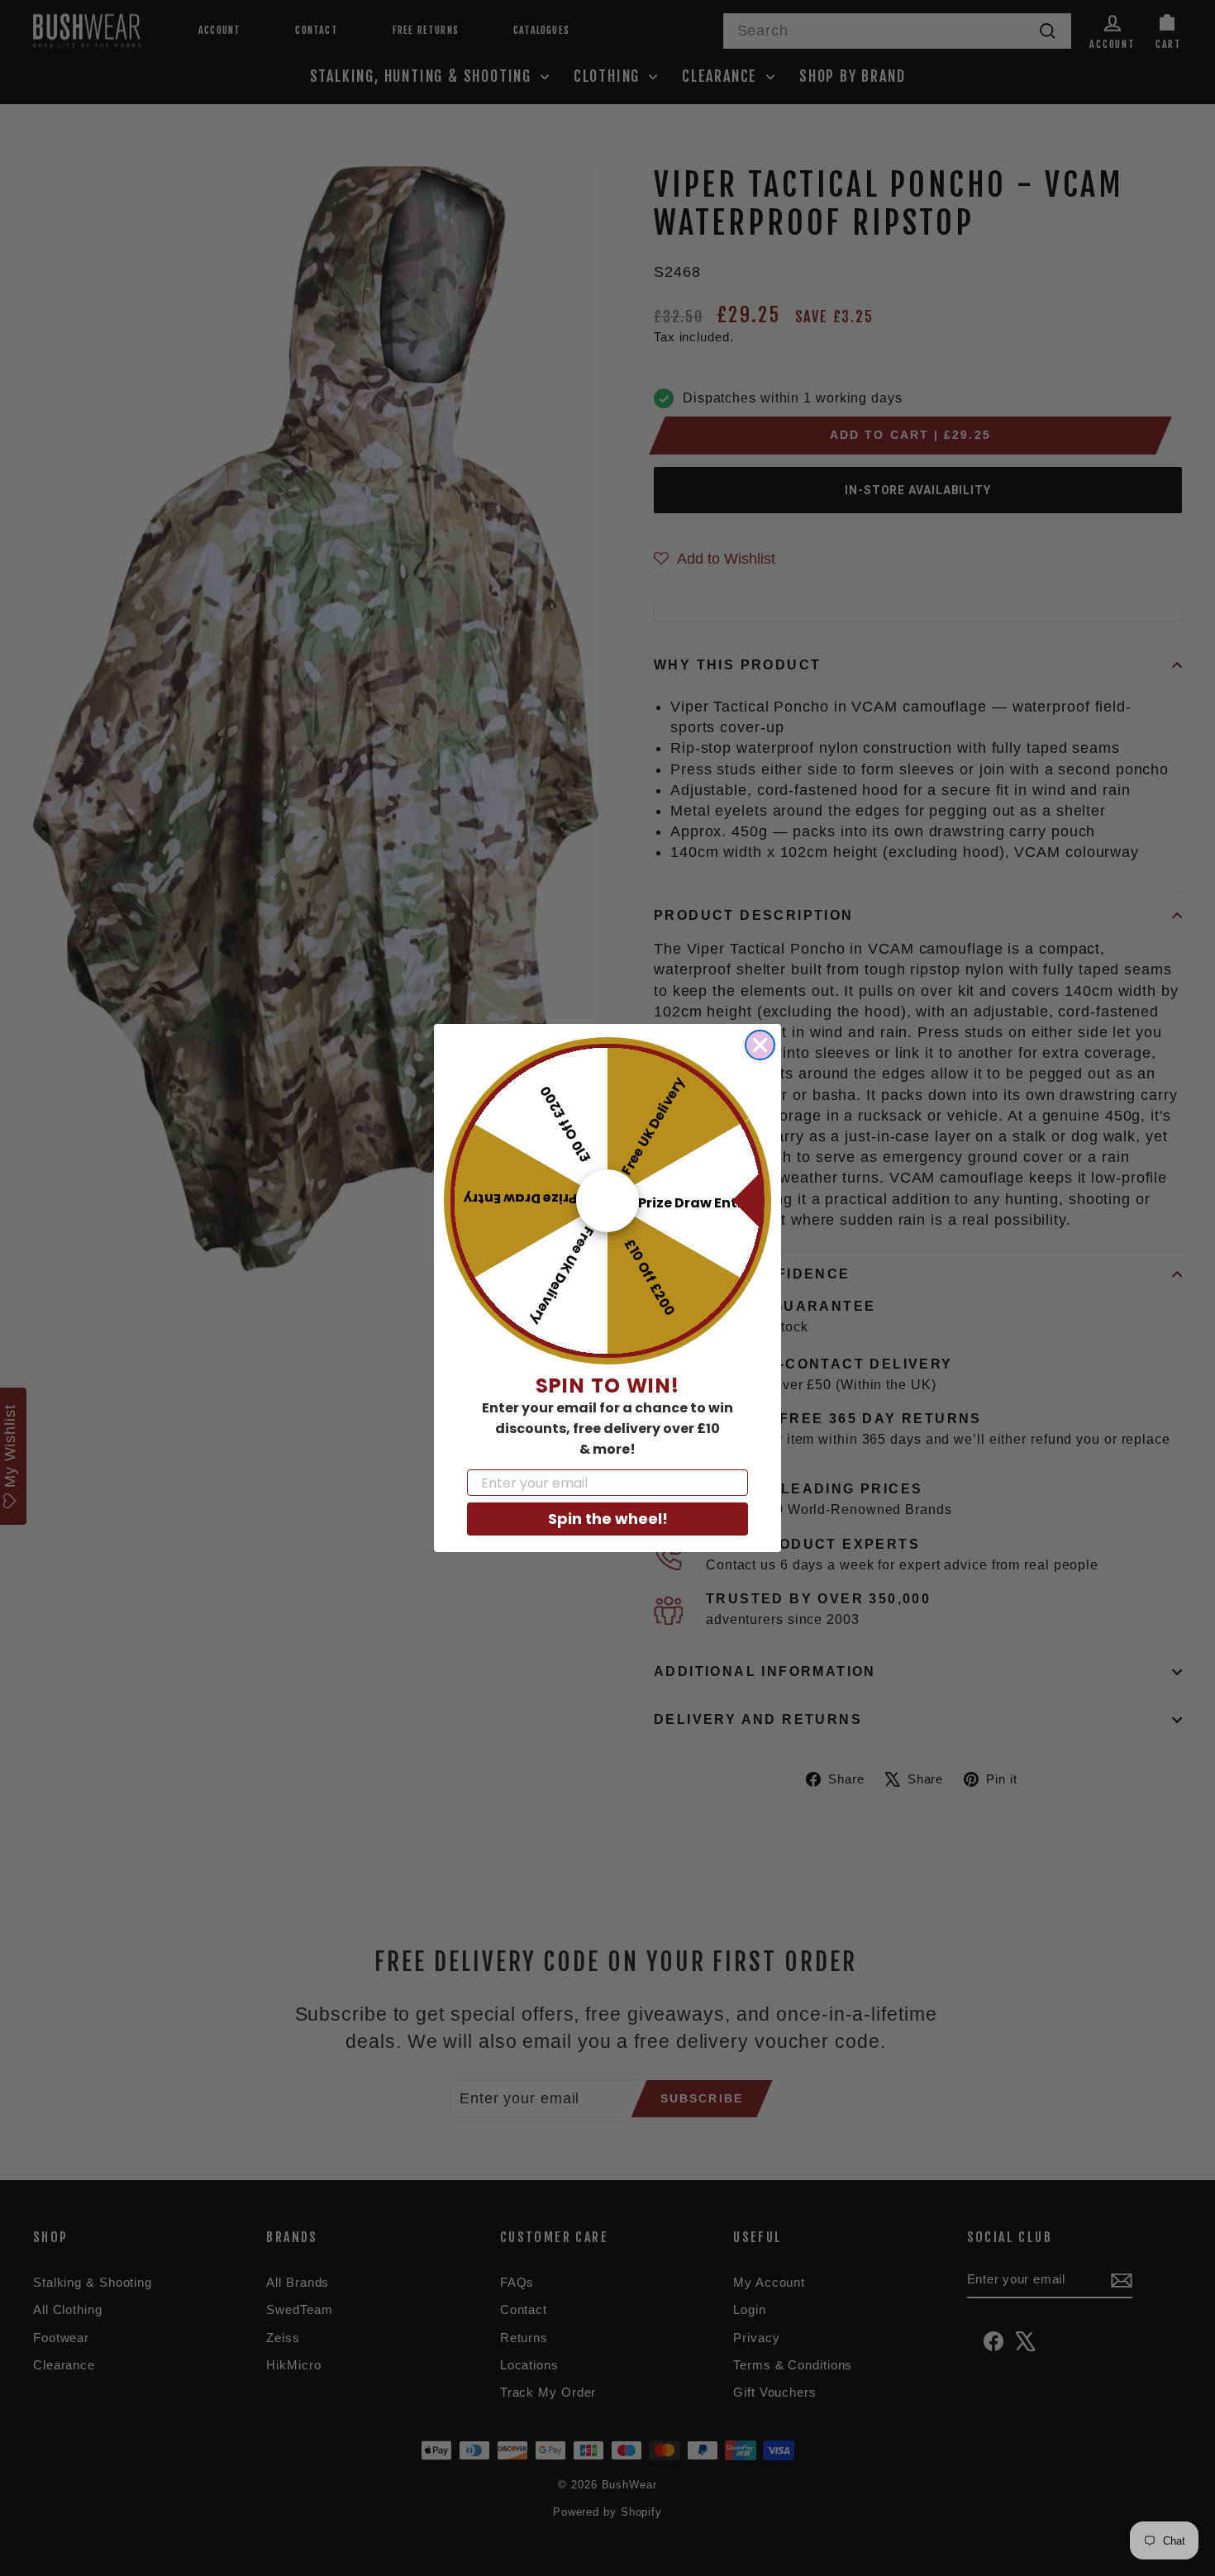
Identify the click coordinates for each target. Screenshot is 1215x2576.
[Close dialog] (760, 1045)
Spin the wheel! (608, 1519)
